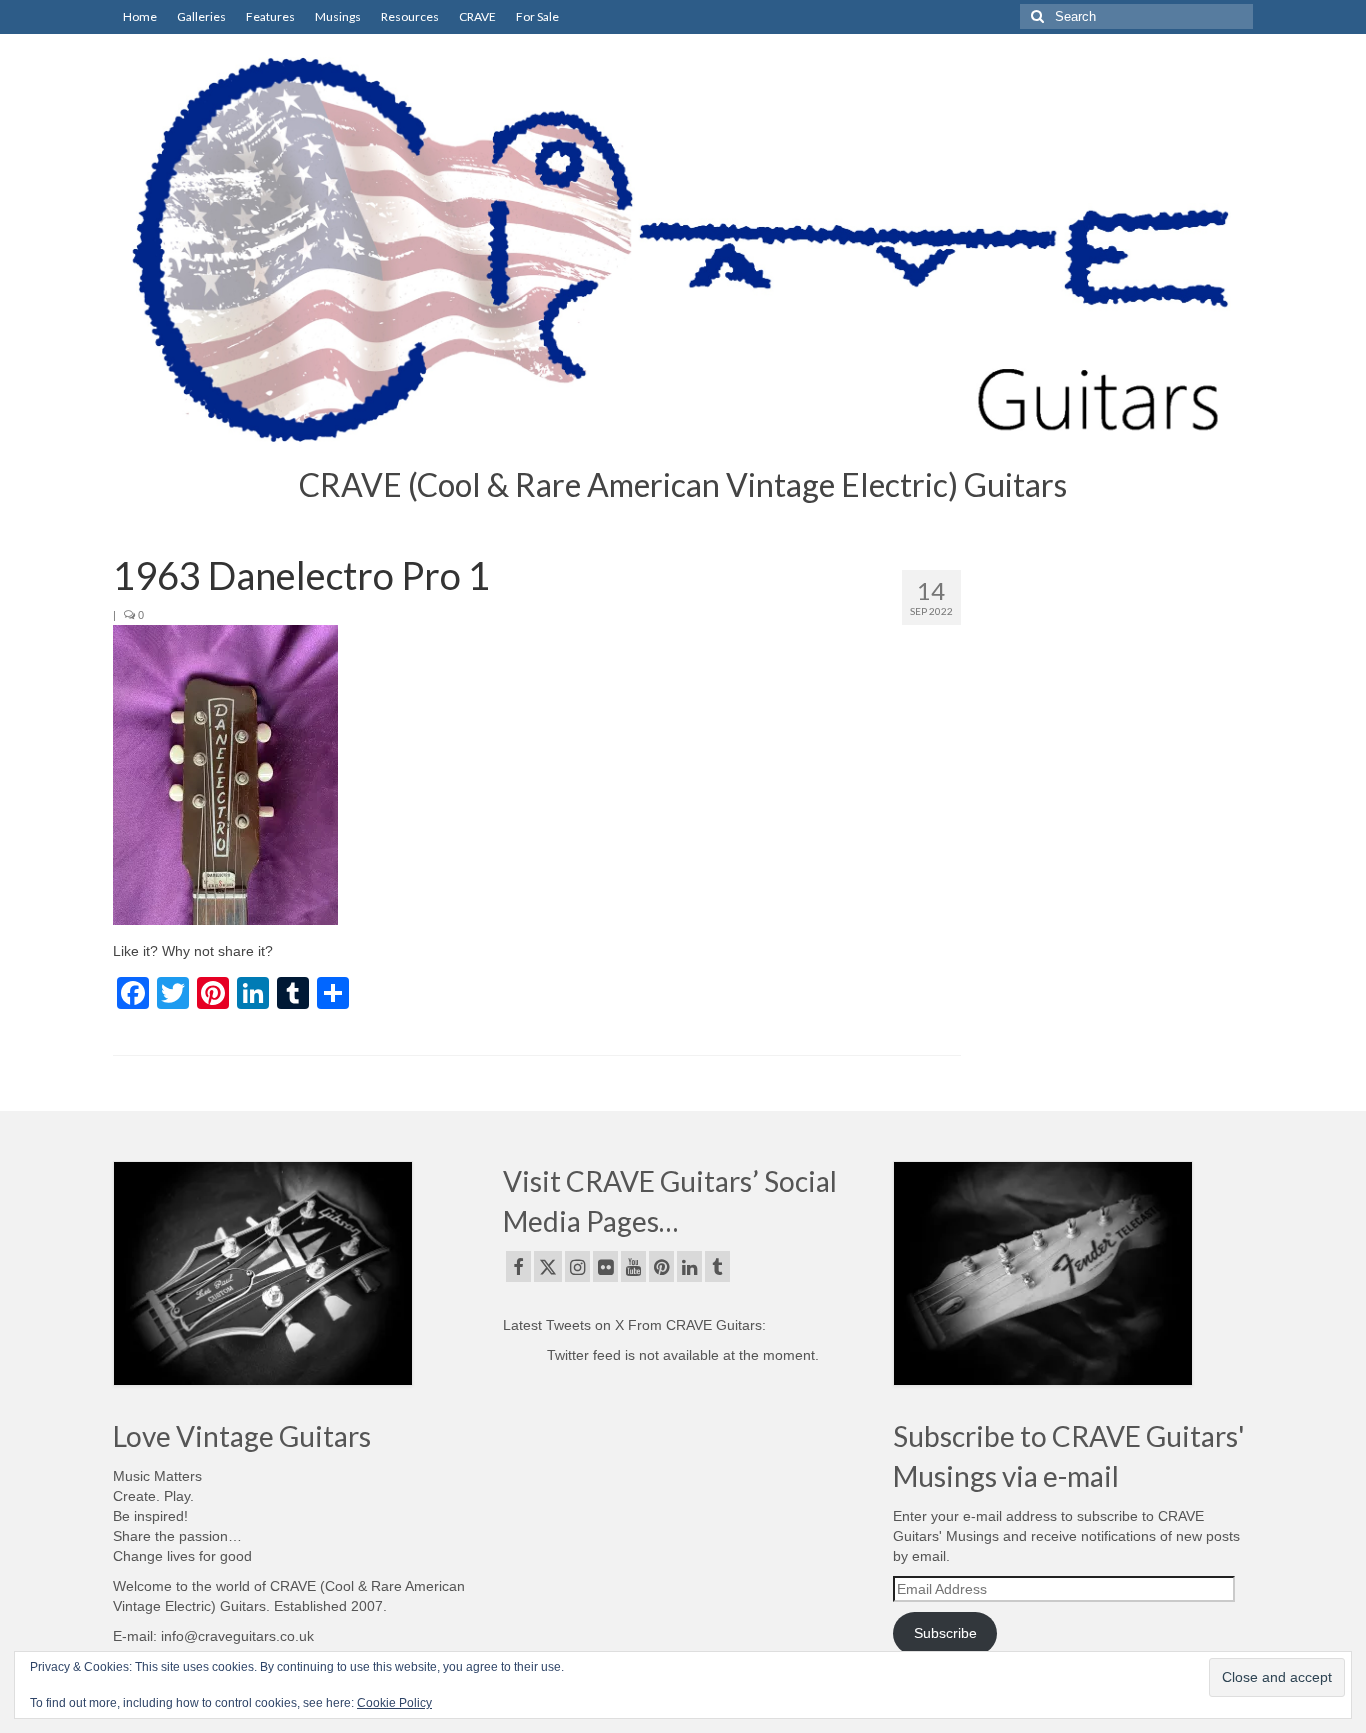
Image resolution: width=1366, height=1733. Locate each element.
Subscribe (945, 1633)
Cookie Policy (394, 1703)
